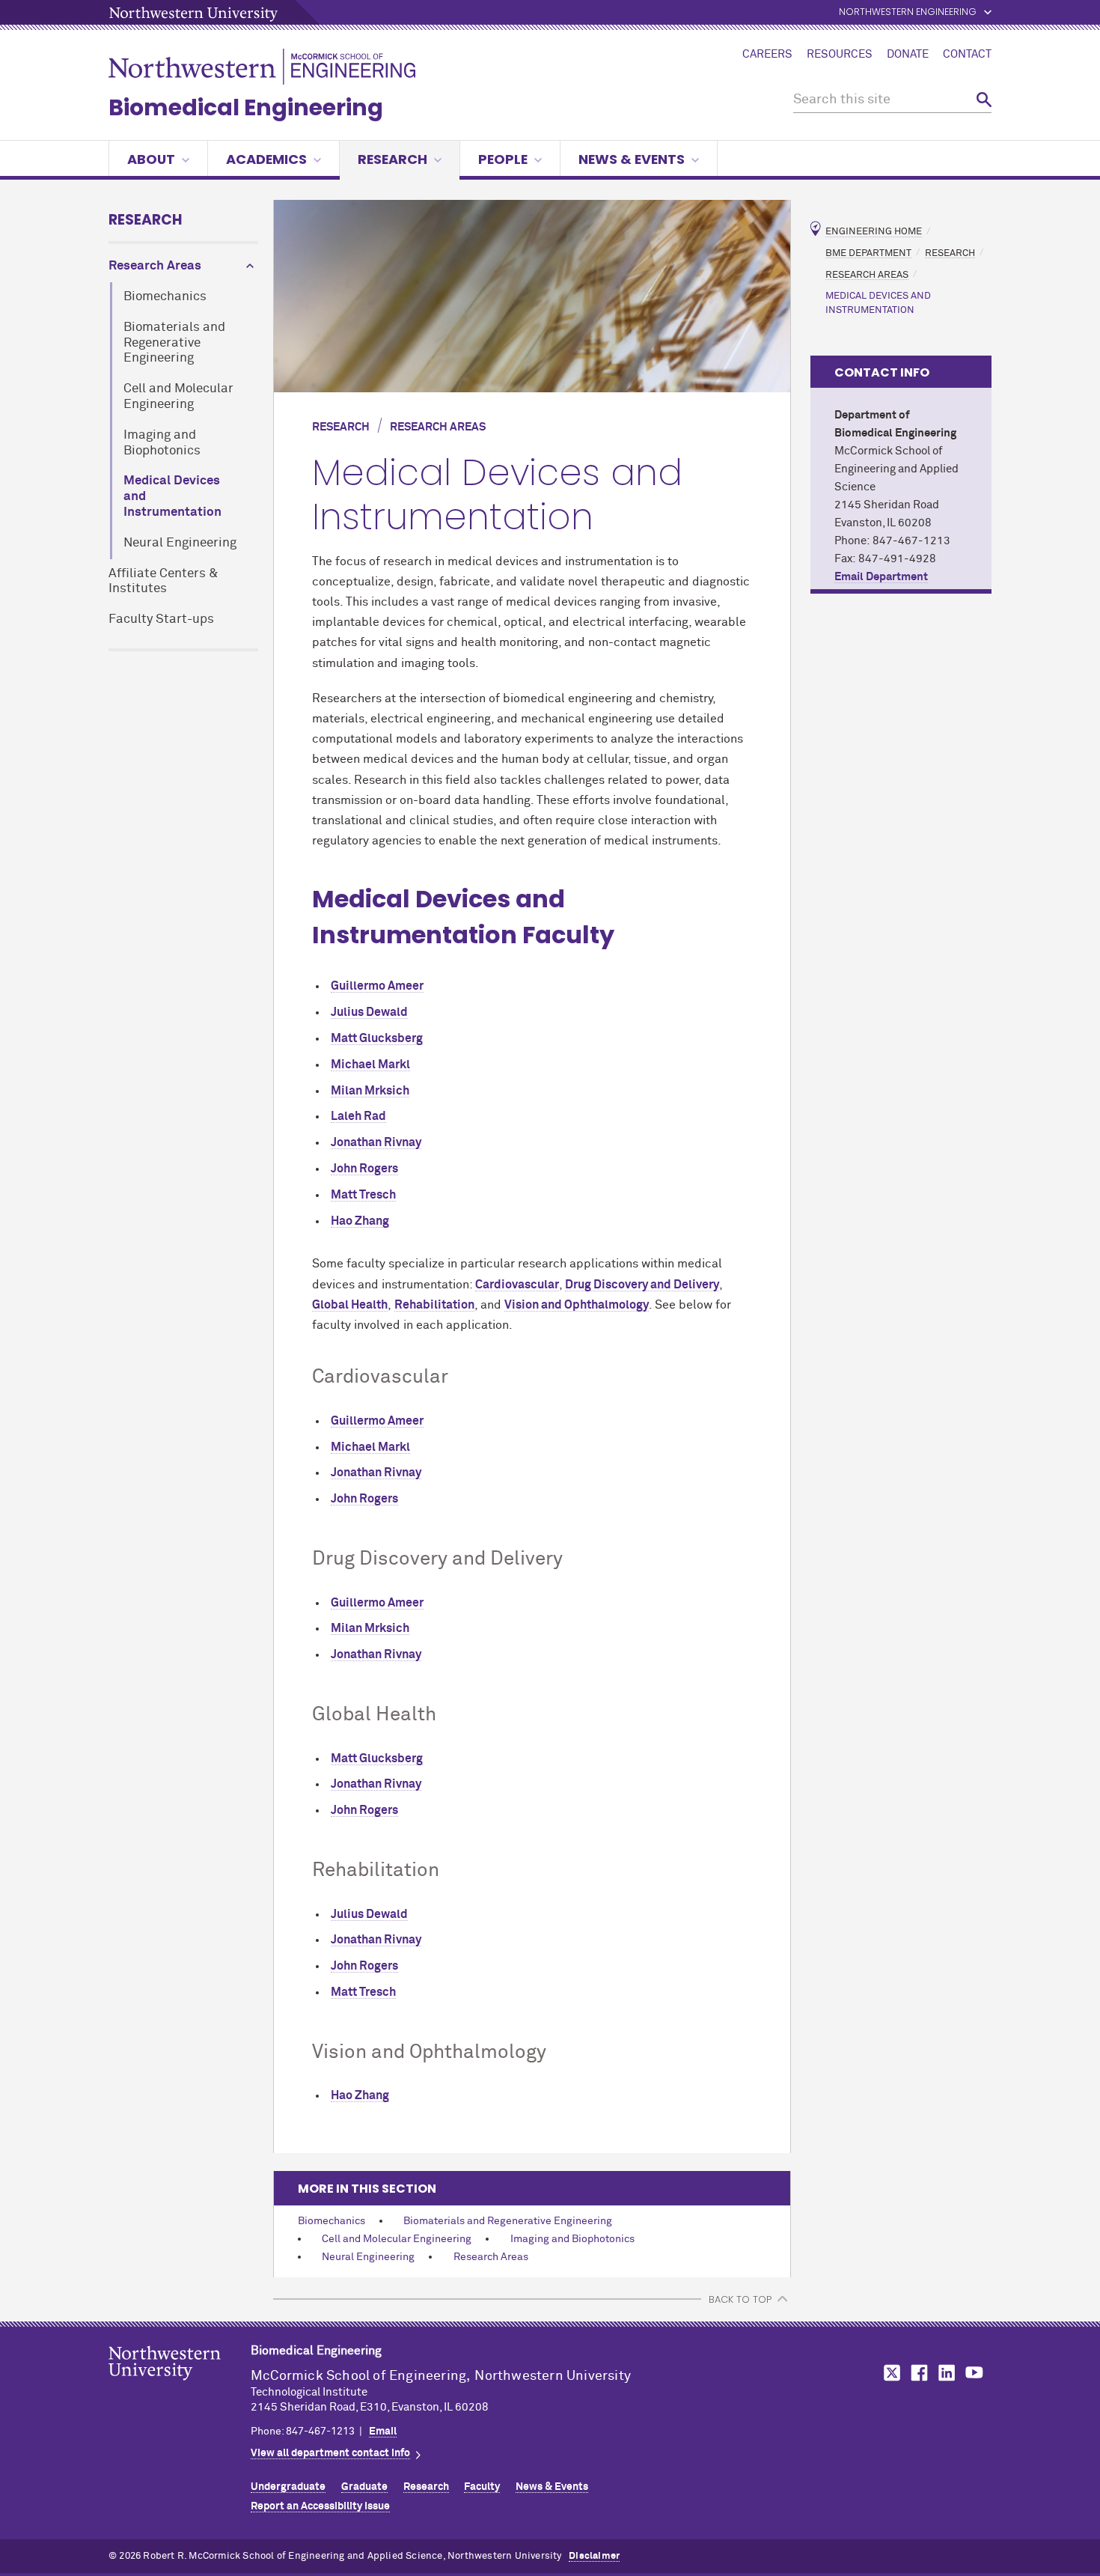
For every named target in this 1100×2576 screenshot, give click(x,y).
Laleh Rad (358, 1116)
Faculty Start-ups (161, 619)
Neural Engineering (180, 543)
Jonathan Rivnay (376, 1142)
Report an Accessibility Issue (320, 2506)
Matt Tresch (363, 1195)
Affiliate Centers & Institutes (164, 582)
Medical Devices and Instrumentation (172, 497)
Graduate (364, 2487)
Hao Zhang (360, 1221)
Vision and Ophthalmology (577, 1305)
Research (392, 159)
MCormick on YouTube (974, 2373)
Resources (840, 55)
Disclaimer (594, 2556)
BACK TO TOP (740, 2299)
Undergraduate (288, 2487)
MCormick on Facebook (917, 2373)
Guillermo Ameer (377, 986)
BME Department (868, 253)
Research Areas (155, 266)
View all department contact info (330, 2453)
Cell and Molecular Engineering (178, 397)
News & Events (632, 159)
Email (383, 2432)
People (503, 159)
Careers (767, 55)
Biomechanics (165, 297)
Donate (908, 55)
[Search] (984, 100)
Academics (266, 159)
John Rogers (364, 1169)
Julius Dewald (369, 1012)
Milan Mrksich (370, 1091)
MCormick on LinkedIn (946, 2373)
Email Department (881, 577)
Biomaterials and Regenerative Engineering (174, 343)
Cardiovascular (517, 1285)
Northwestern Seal (180, 2387)
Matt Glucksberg (377, 1038)
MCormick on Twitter (889, 2373)
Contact (967, 55)
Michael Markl (370, 1065)
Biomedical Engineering (246, 107)
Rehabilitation (434, 1305)
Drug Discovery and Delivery (642, 1285)
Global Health (350, 1305)
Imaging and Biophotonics (162, 443)
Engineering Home (874, 232)
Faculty (482, 2487)
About (151, 159)
